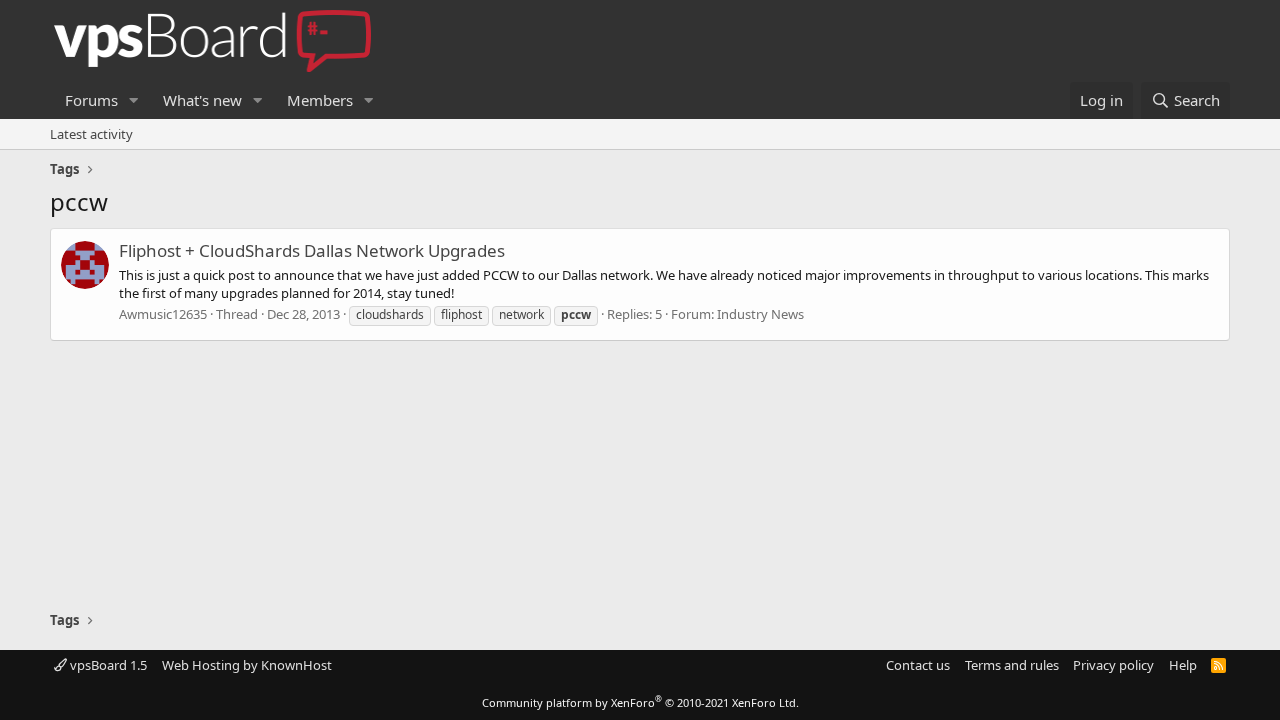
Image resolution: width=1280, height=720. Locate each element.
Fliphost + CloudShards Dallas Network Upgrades (312, 250)
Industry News (760, 314)
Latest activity (91, 134)
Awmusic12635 (163, 314)
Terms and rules (1012, 665)
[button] (134, 100)
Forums (91, 100)
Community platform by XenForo (640, 702)
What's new (202, 100)
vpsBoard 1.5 (107, 665)
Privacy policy (1113, 665)
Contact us (918, 665)
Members (320, 100)
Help (1183, 665)
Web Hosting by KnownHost (247, 665)
